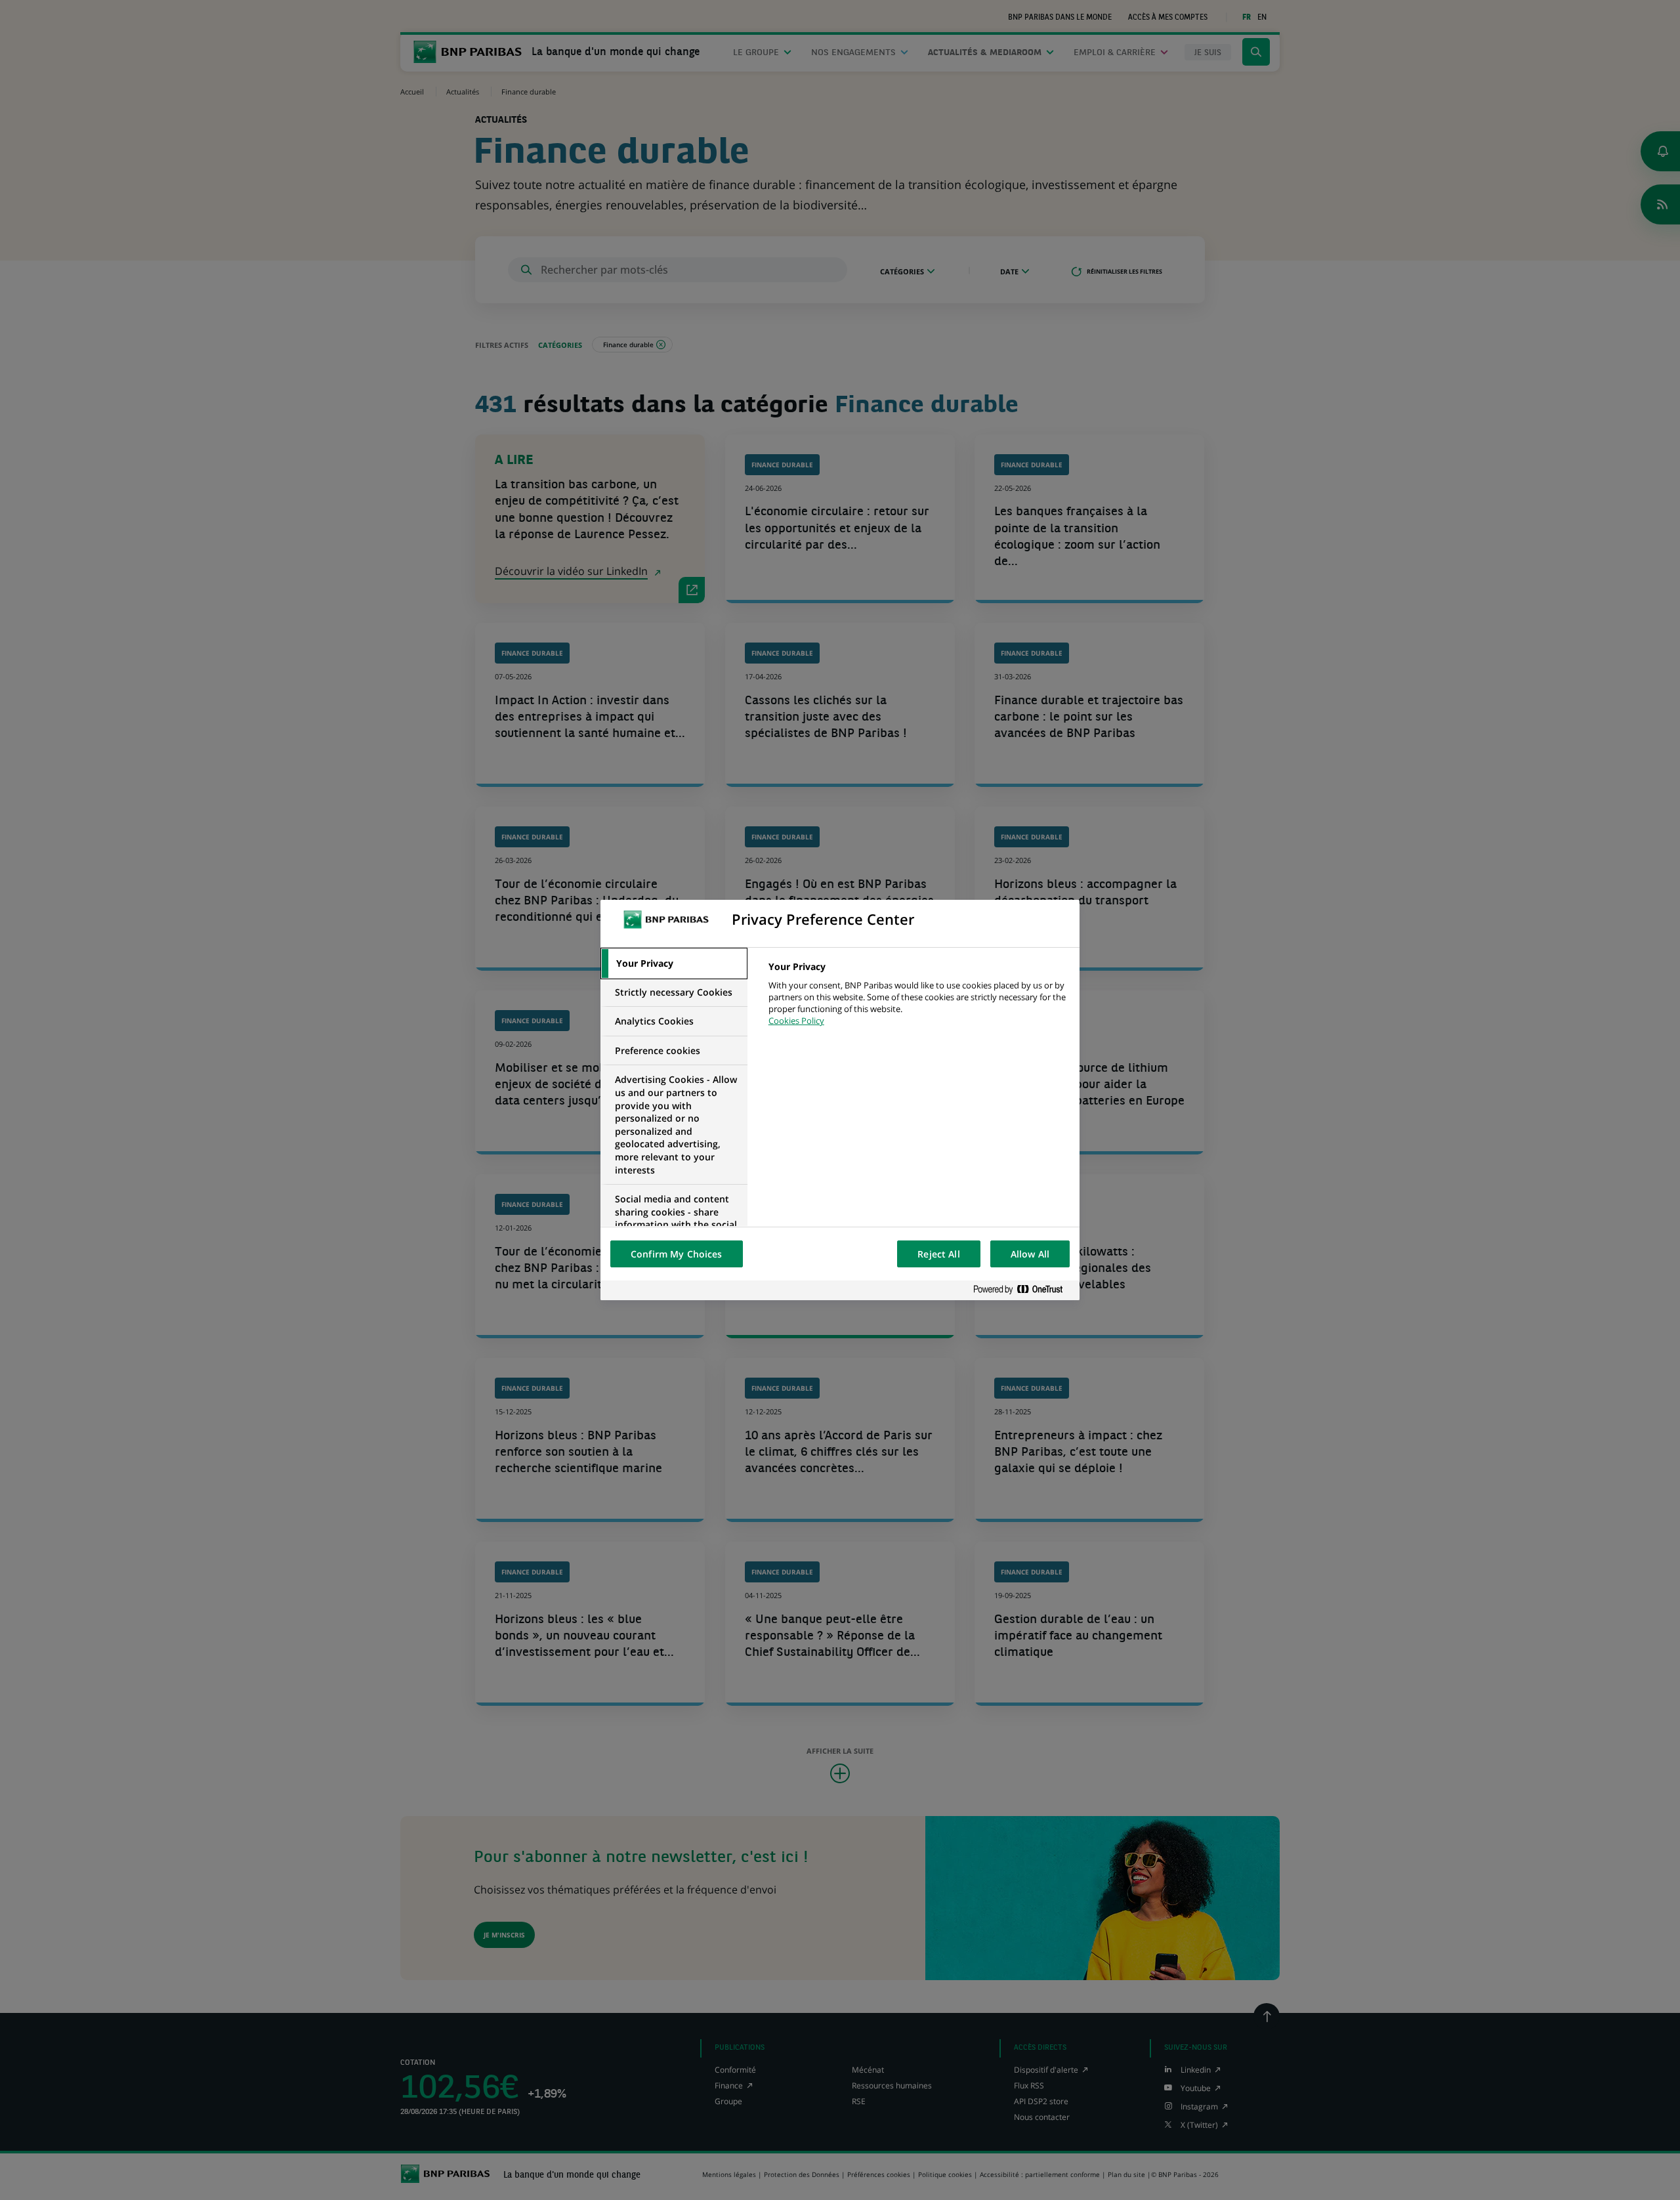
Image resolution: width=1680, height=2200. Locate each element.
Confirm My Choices (677, 1254)
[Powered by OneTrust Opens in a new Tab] (1023, 1290)
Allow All (1030, 1254)
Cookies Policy (796, 1021)
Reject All (938, 1254)
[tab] (674, 963)
